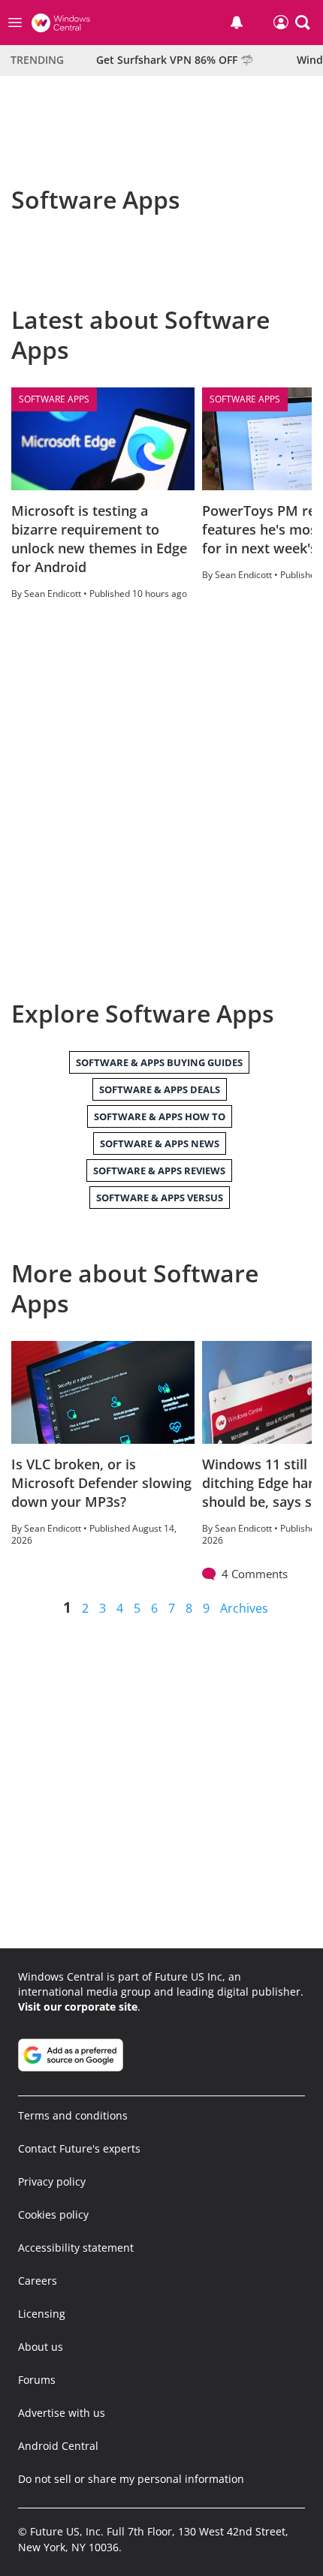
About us (41, 2347)
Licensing (42, 2314)
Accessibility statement (76, 2248)
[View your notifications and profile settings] (237, 23)
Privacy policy (52, 2181)
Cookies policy (53, 2214)
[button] (303, 23)
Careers (38, 2281)
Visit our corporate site (78, 2007)
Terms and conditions (73, 2115)
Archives (244, 1608)
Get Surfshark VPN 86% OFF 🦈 (175, 60)
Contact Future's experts (79, 2148)
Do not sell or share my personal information (131, 2479)
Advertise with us (62, 2413)
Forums (37, 2380)
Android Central (58, 2446)
